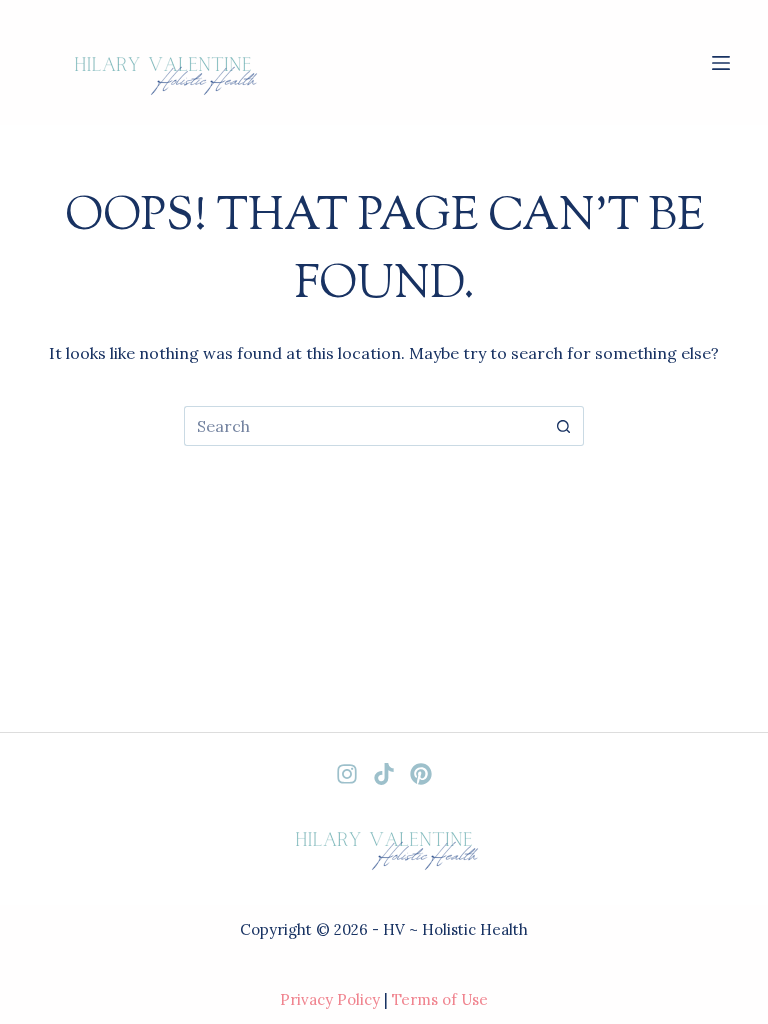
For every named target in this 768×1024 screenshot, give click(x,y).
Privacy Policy (330, 999)
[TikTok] (384, 774)
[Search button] (564, 426)
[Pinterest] (421, 774)
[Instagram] (347, 774)
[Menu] (721, 63)
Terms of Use (440, 999)
